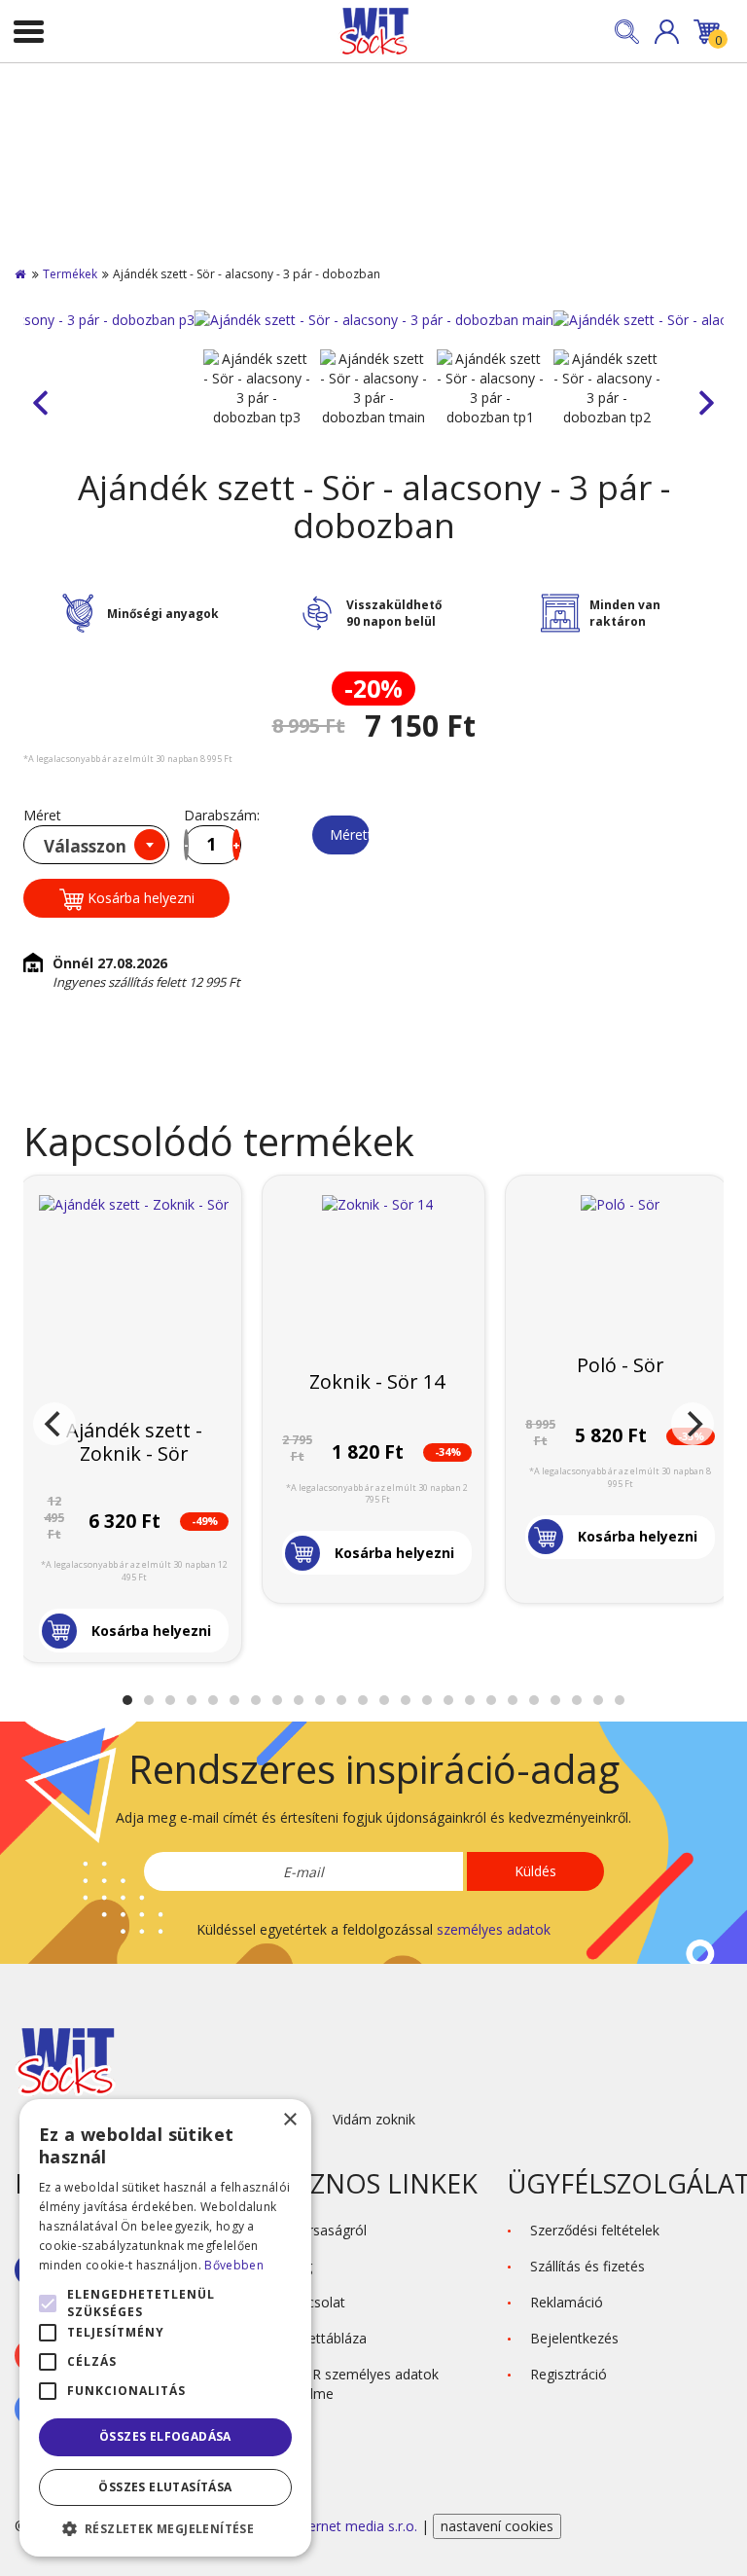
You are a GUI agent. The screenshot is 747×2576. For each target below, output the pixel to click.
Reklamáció (567, 2302)
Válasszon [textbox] (85, 846)
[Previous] (54, 1424)
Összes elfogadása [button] (165, 2436)
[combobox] (96, 845)
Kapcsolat (314, 2302)
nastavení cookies (497, 2526)
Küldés (535, 1871)
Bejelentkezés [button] (574, 2338)
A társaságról (325, 2230)
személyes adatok (494, 1929)
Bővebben (233, 2265)
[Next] (693, 1424)
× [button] (289, 2120)
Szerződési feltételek (595, 2230)
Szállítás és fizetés (587, 2266)
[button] (667, 32)
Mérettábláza (350, 834)
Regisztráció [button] (569, 2374)
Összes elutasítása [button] (165, 2487)
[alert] (165, 2328)
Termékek (70, 274)
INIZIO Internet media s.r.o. (334, 2526)
